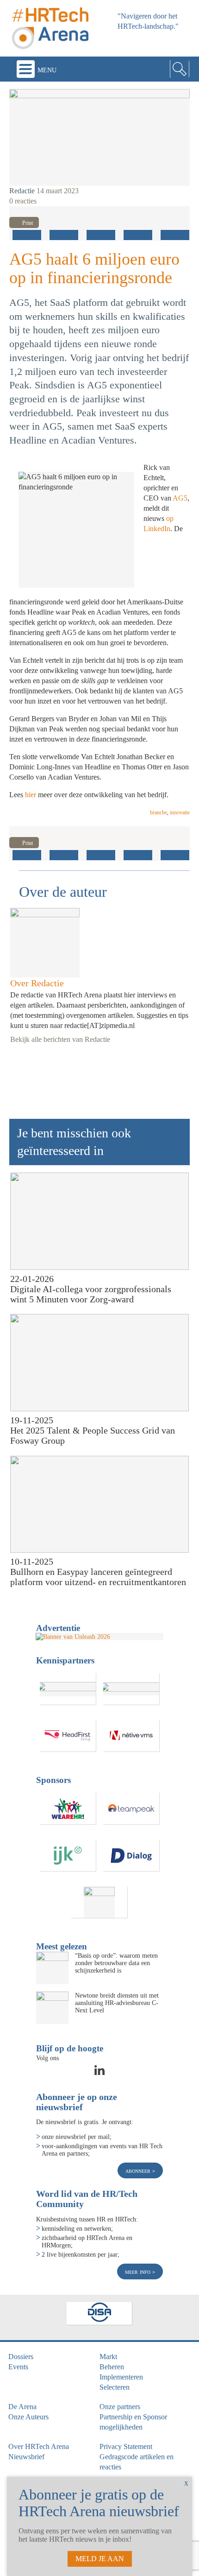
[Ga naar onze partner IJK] (68, 1856)
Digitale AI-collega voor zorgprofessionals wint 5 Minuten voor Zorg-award (91, 1294)
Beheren (112, 2367)
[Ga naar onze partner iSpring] (68, 1689)
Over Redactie (37, 983)
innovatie (180, 812)
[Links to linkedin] (99, 2073)
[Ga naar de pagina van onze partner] (99, 2314)
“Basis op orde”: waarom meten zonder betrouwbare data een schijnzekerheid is (116, 1963)
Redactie (22, 191)
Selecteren (115, 2387)
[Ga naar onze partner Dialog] (131, 1856)
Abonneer (139, 2170)
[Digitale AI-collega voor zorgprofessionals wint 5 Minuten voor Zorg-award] (99, 1221)
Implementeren (121, 2377)
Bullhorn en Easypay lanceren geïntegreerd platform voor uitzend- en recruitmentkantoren (98, 1577)
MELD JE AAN (100, 2559)
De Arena (22, 2407)
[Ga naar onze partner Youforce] (131, 1689)
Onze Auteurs (28, 2417)
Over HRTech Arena (39, 2446)
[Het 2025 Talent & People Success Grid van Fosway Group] (99, 1363)
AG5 (180, 498)
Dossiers (21, 2357)
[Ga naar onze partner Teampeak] (131, 1809)
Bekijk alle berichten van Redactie (60, 1039)
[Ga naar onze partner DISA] (99, 1902)
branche (159, 812)
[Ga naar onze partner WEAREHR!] (68, 1809)
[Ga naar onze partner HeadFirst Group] (68, 1736)
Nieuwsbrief (26, 2457)
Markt (108, 2357)
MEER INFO (139, 2271)
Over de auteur (63, 892)
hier (31, 795)
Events (18, 2367)
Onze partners (120, 2407)
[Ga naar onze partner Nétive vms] (131, 1736)
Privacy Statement (126, 2446)
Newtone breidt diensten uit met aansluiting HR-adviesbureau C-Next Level (117, 2003)
